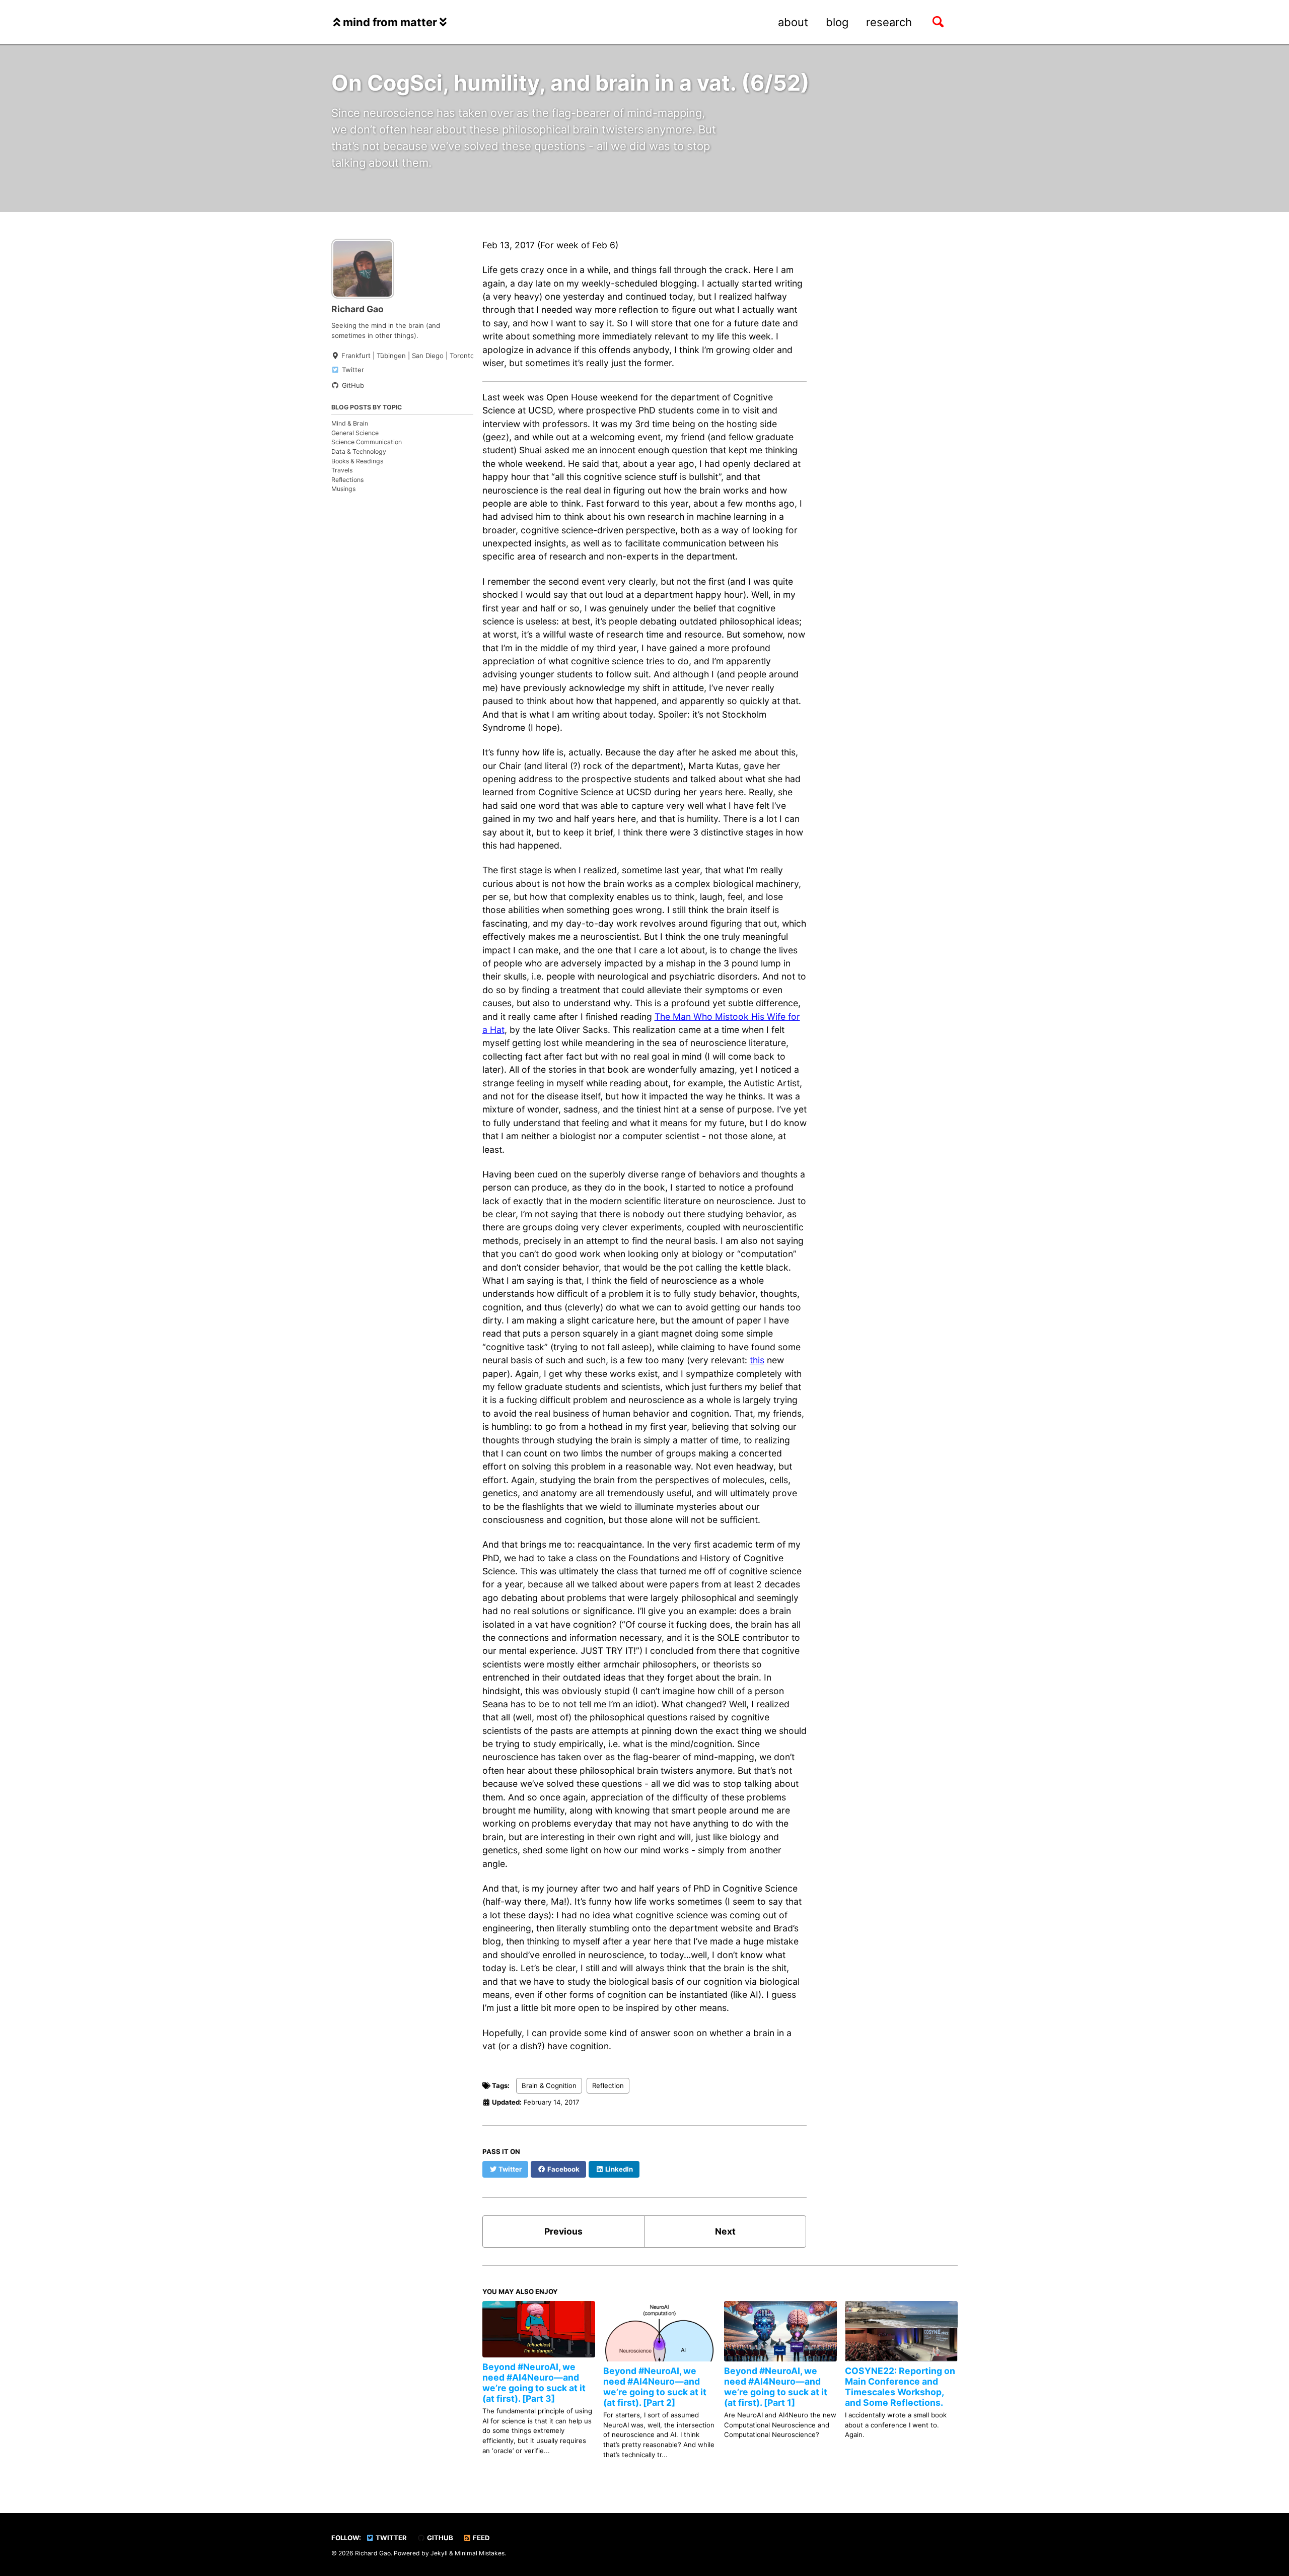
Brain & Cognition (549, 2085)
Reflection (608, 2085)
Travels (342, 470)
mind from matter (390, 22)
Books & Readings (357, 461)
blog (837, 22)
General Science (355, 433)
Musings (343, 489)
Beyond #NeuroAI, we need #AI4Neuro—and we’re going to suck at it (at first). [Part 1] (776, 2387)
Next (725, 2231)
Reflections (347, 480)
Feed (481, 2538)
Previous (563, 2231)
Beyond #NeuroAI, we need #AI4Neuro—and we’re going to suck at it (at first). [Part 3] (534, 2383)
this (757, 1360)
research (889, 22)
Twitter (390, 2538)
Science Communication (367, 442)
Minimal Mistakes (480, 2554)
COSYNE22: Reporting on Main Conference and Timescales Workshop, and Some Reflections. (900, 2387)
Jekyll (439, 2554)
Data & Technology (359, 451)
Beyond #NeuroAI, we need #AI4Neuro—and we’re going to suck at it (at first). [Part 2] (655, 2387)
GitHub (439, 2538)
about (793, 22)
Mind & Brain (350, 423)
